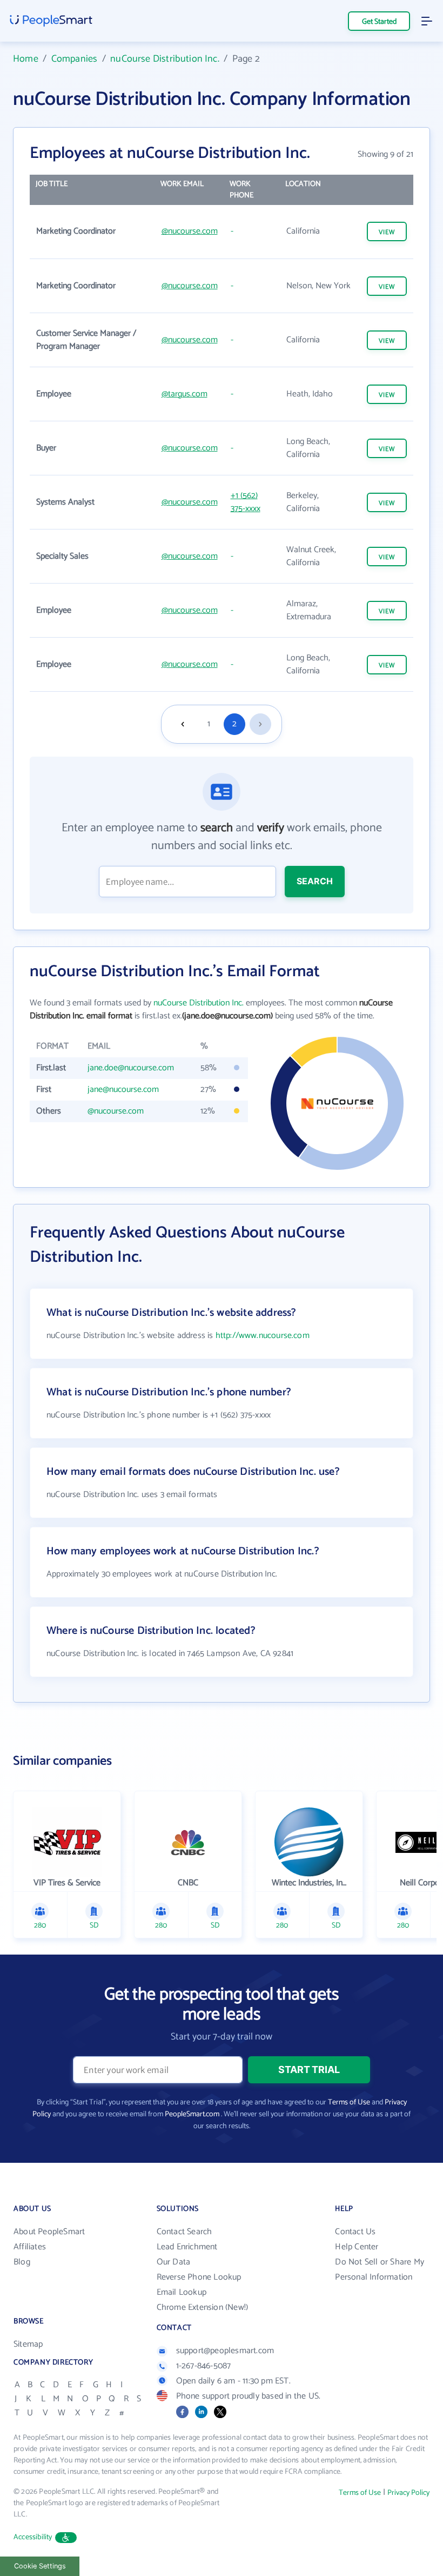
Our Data (174, 2262)
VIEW (387, 232)
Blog (22, 2262)
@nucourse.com (190, 231)
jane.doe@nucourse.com (131, 1068)
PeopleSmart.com (192, 2114)
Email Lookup (182, 2292)
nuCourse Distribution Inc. (165, 59)
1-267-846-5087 (204, 2366)
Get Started (379, 22)
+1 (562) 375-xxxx (246, 502)
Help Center (357, 2247)
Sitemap (28, 2344)
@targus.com (184, 394)
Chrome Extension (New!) (203, 2307)
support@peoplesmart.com (225, 2351)
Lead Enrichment (187, 2247)
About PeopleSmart (49, 2232)
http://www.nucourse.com (263, 1336)
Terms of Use (349, 2102)
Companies (75, 59)
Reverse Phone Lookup (199, 2277)
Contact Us (355, 2232)
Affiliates (30, 2247)
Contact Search (184, 2232)
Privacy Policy (408, 2493)
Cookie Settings (40, 2566)
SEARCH (315, 881)
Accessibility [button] (33, 2537)
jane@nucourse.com (123, 1090)
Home (26, 59)
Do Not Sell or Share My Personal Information (380, 2270)
